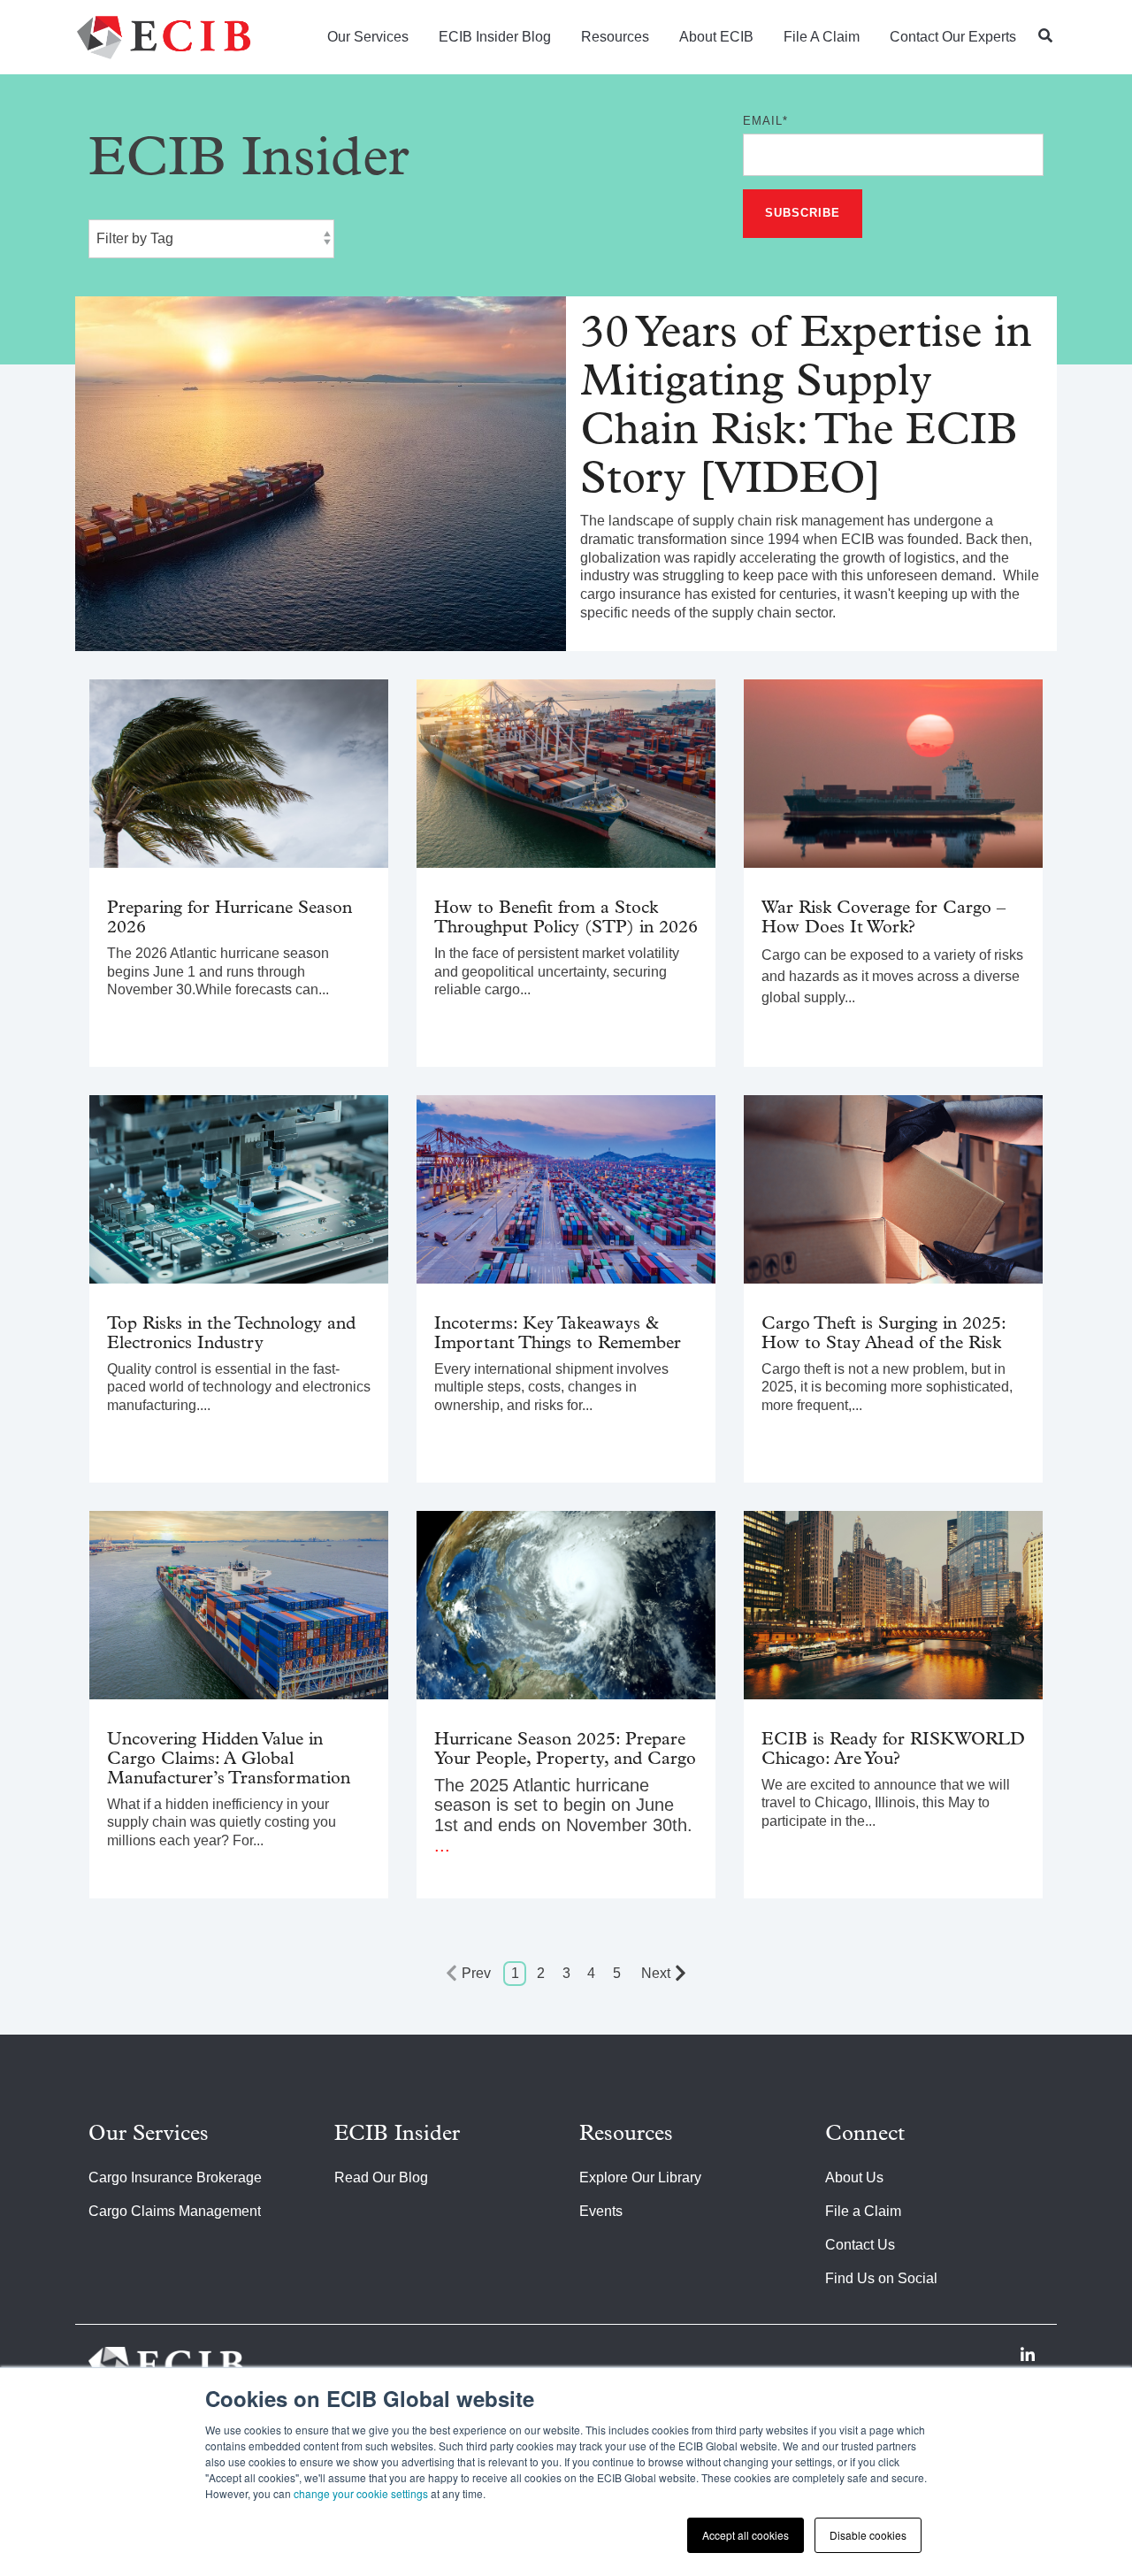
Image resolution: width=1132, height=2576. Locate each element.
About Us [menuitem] (854, 2177)
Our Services (368, 37)
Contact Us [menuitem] (860, 2245)
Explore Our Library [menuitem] (640, 2177)
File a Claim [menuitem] (863, 2211)
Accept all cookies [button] (746, 2535)
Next (656, 1973)
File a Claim (822, 37)
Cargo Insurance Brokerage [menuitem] (175, 2177)
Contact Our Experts (953, 37)
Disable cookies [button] (868, 2535)
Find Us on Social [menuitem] (881, 2278)
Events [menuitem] (601, 2211)
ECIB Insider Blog (495, 37)
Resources (615, 37)
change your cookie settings (361, 2493)
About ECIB (716, 37)
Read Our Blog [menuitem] (381, 2177)
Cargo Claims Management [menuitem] (175, 2211)
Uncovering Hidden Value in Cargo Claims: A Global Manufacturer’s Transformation (229, 1759)
